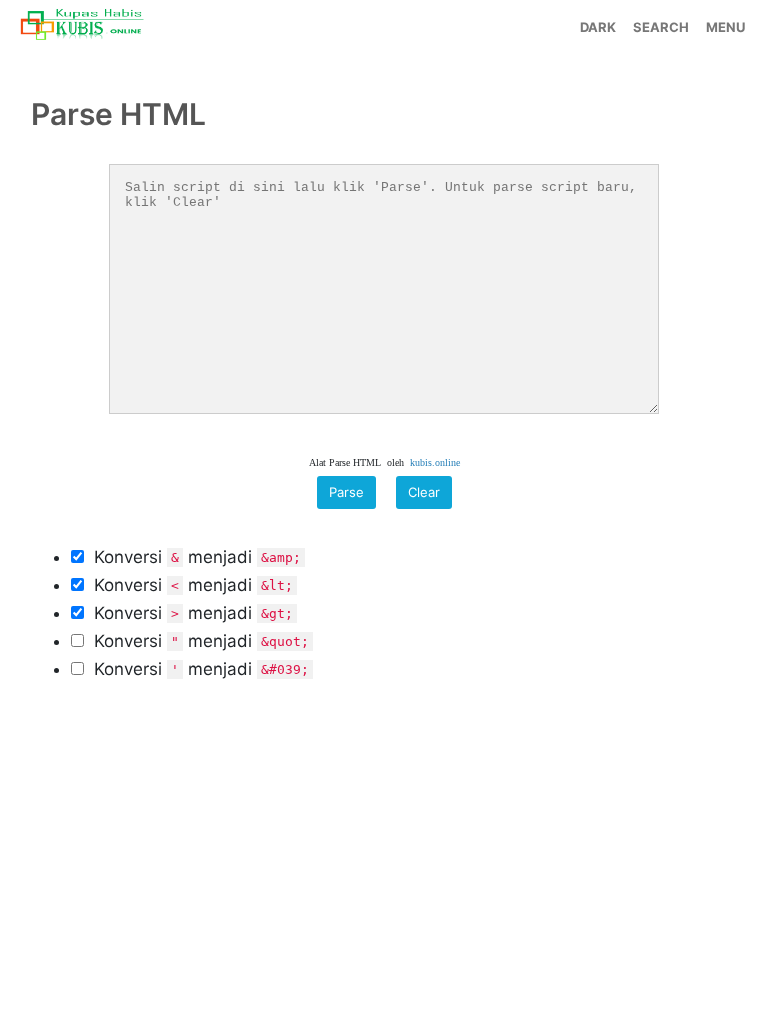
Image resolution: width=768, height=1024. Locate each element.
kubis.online (435, 462)
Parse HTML (118, 114)
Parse (346, 492)
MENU (725, 27)
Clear (424, 492)
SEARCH (661, 27)
